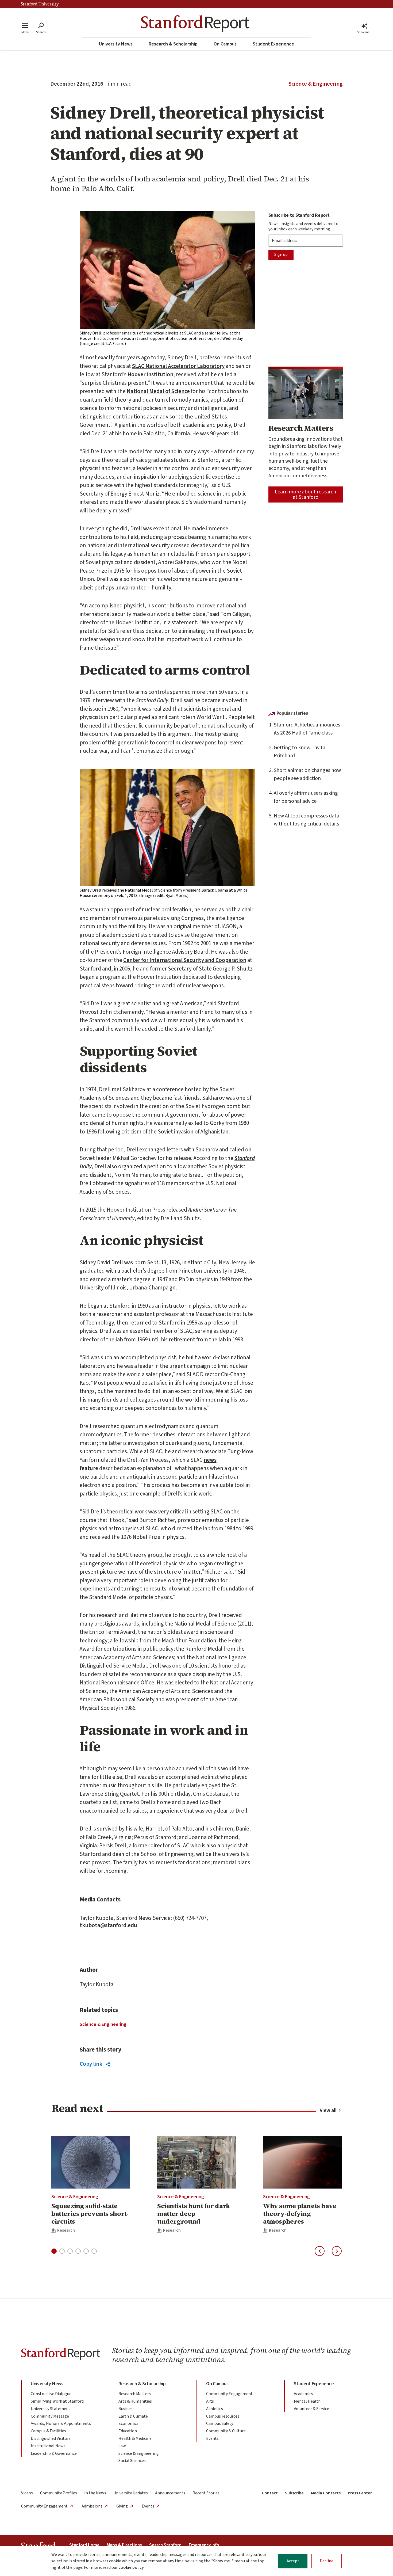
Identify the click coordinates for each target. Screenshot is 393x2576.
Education (128, 2431)
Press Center (360, 2493)
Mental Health (307, 2401)
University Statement (51, 2409)
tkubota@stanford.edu (108, 1925)
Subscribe (294, 2493)
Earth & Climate (133, 2416)
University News (116, 44)
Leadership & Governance (54, 2453)
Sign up (281, 254)
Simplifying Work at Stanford (57, 2401)
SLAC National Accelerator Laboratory (178, 366)
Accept (293, 2561)
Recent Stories (206, 2493)
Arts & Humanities (135, 2401)
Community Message (50, 2416)
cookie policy (131, 2567)
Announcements (170, 2493)
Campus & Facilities (48, 2431)
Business (126, 2409)
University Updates (131, 2493)
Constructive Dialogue (51, 2394)
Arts (210, 2401)
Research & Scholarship (173, 44)
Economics (128, 2423)
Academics (303, 2394)
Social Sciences (132, 2461)
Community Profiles (59, 2493)
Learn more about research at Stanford (305, 494)
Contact (270, 2493)
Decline (327, 2561)
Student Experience (273, 44)
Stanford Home (84, 2545)
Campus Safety (220, 2423)
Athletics (215, 2409)
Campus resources (223, 2416)
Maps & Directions (124, 2545)
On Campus (225, 44)
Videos (27, 2493)
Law (122, 2446)
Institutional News (48, 2446)
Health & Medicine (135, 2438)
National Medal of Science (158, 391)
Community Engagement (229, 2394)
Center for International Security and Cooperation (185, 960)
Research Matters (135, 2394)
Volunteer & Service (311, 2409)
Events (212, 2438)
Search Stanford (165, 2545)
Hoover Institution (150, 374)
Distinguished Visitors (51, 2438)
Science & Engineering (316, 84)
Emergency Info (204, 2545)
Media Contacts (326, 2493)
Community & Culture (226, 2431)
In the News (95, 2493)
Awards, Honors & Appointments (61, 2423)
